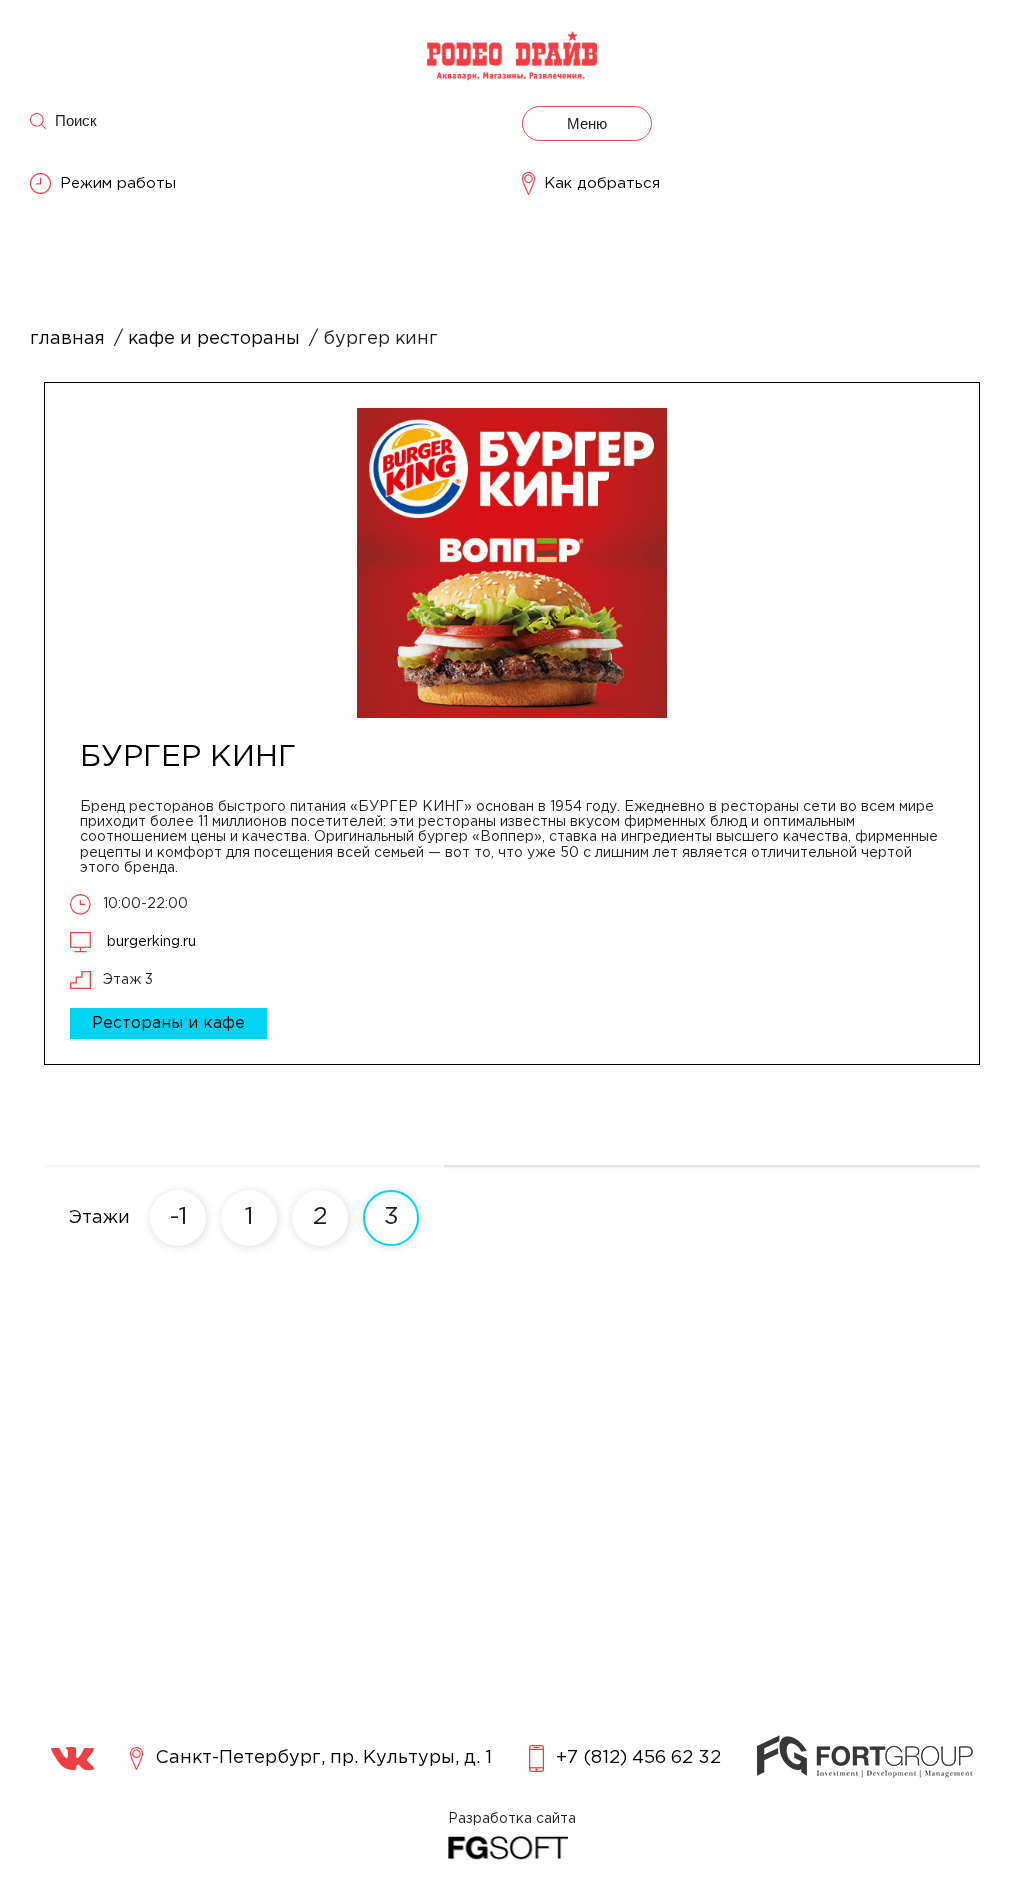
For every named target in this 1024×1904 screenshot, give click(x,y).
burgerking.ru (149, 942)
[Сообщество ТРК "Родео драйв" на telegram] (72, 1758)
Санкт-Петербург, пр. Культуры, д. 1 (323, 1758)
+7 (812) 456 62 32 (638, 1758)
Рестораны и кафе (168, 1023)
